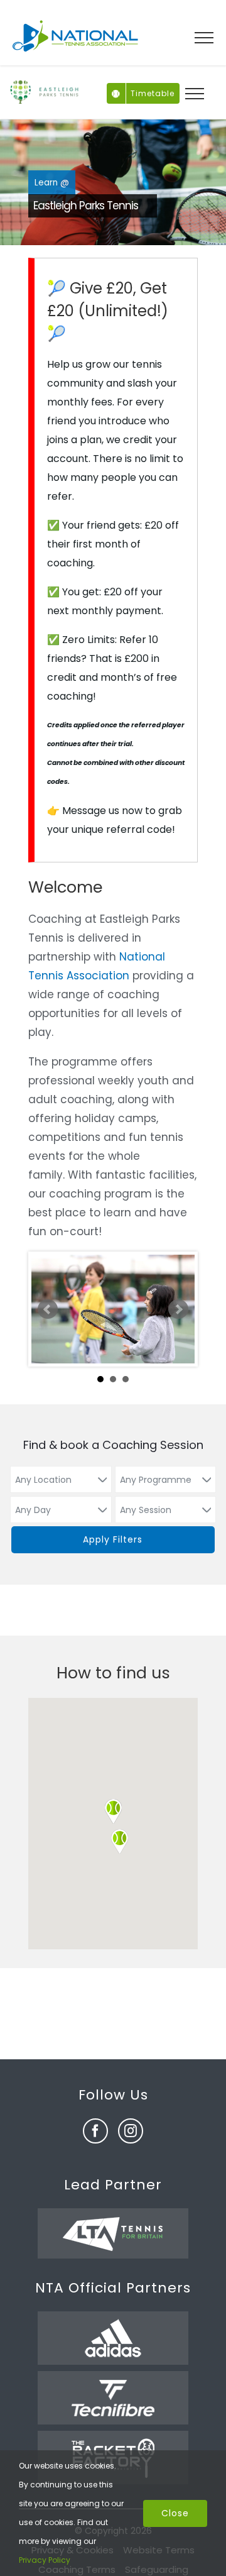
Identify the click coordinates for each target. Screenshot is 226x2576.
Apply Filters (113, 1539)
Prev (48, 1309)
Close (175, 2513)
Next (178, 1309)
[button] (119, 1841)
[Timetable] (116, 89)
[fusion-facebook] (95, 2131)
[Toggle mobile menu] (204, 38)
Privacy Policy (45, 2560)
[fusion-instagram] (131, 2131)
